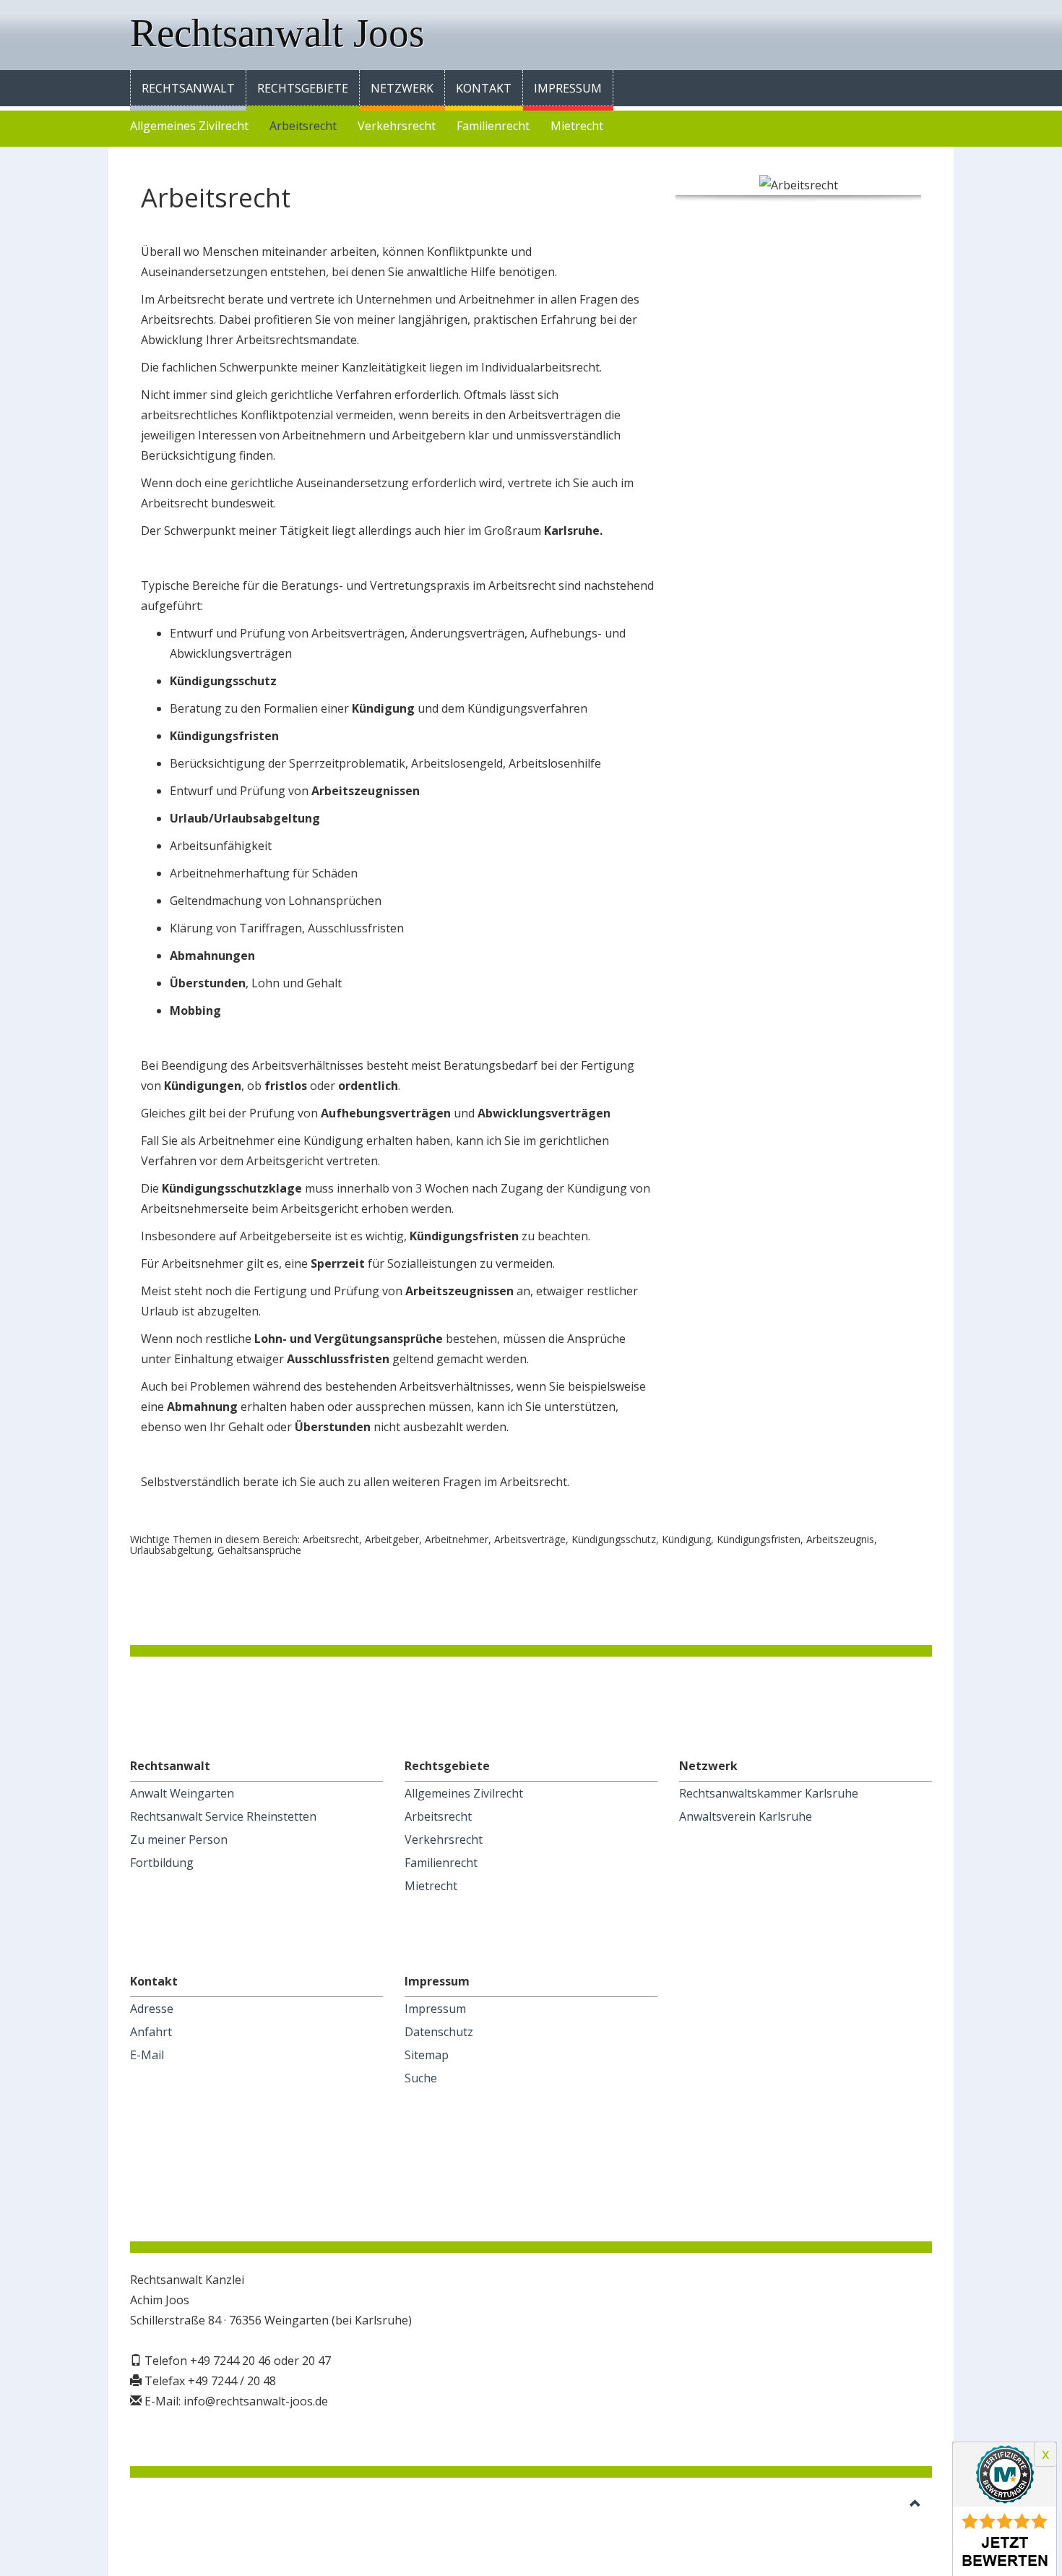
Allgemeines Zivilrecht (189, 126)
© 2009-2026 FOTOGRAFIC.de (209, 2504)
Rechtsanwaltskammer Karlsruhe (769, 1793)
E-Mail (147, 2055)
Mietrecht (577, 126)
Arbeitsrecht (303, 126)
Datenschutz (439, 2032)
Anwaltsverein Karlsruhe (746, 1816)
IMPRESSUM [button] (568, 88)
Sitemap (427, 2055)
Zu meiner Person (179, 1839)
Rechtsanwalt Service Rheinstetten (223, 1816)
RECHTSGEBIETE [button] (303, 88)
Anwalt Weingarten (182, 1793)
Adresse (152, 2009)
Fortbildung (162, 1863)
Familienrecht (493, 126)
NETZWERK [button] (402, 88)
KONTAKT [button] (484, 88)
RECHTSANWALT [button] (188, 88)
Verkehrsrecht (397, 126)
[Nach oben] (915, 2504)
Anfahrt (151, 2032)
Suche (421, 2078)
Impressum (435, 2009)
